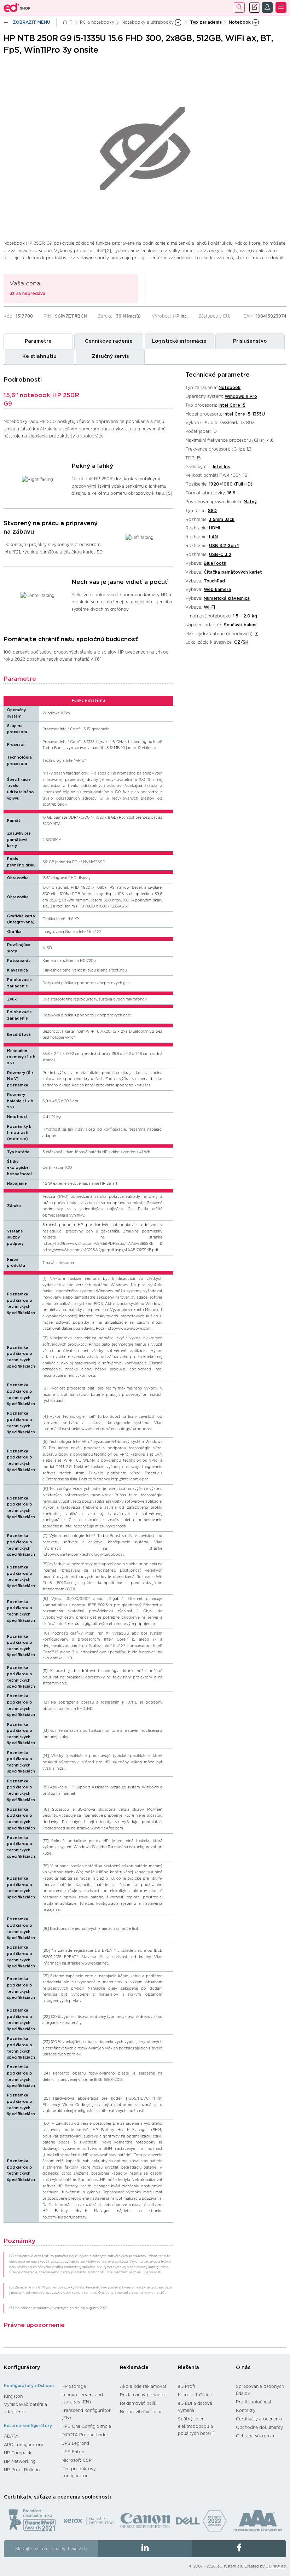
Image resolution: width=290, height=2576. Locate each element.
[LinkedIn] (145, 2549)
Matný (250, 502)
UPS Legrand (75, 2443)
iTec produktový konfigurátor (79, 2473)
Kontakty (246, 2410)
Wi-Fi (209, 607)
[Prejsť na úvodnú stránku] (17, 7)
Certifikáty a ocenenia (259, 2419)
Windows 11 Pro (241, 396)
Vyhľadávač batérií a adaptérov (25, 2408)
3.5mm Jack (222, 520)
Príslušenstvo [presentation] (250, 341)
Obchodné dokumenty (259, 2427)
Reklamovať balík (138, 2403)
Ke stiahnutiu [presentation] (39, 356)
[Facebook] (239, 2549)
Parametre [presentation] (38, 341)
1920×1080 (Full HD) (231, 484)
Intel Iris (221, 467)
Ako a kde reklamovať (143, 2386)
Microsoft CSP (77, 2460)
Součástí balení (240, 625)
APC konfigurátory (24, 2445)
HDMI (214, 528)
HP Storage (74, 2386)
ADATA (11, 2436)
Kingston (13, 2396)
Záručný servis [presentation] (110, 356)
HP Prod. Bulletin (22, 2470)
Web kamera (217, 590)
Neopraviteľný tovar (141, 2412)
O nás (243, 2368)
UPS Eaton (73, 2452)
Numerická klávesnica (227, 598)
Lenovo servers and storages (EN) (82, 2399)
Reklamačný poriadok (143, 2395)
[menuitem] (29, 2396)
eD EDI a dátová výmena (195, 2407)
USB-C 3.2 (220, 555)
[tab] (38, 341)
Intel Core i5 (232, 405)
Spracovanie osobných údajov (260, 2390)
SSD (212, 511)
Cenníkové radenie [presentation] (109, 341)
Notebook (230, 388)
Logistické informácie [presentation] (179, 341)
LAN (213, 537)
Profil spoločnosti (254, 2402)
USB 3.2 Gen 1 (224, 546)
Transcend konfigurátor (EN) (86, 2414)
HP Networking (20, 2461)
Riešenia (188, 2368)
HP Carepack (18, 2453)
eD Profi (186, 2386)
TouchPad (214, 581)
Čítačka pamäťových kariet (233, 572)
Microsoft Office (195, 2395)
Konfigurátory (22, 2368)
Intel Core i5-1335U (244, 414)
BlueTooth (215, 563)
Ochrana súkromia (255, 2436)
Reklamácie (134, 2368)
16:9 (231, 493)
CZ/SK (241, 642)
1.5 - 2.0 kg (245, 616)
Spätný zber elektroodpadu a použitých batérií (196, 2426)
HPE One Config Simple (86, 2426)
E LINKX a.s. (276, 2566)
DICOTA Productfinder (85, 2435)
